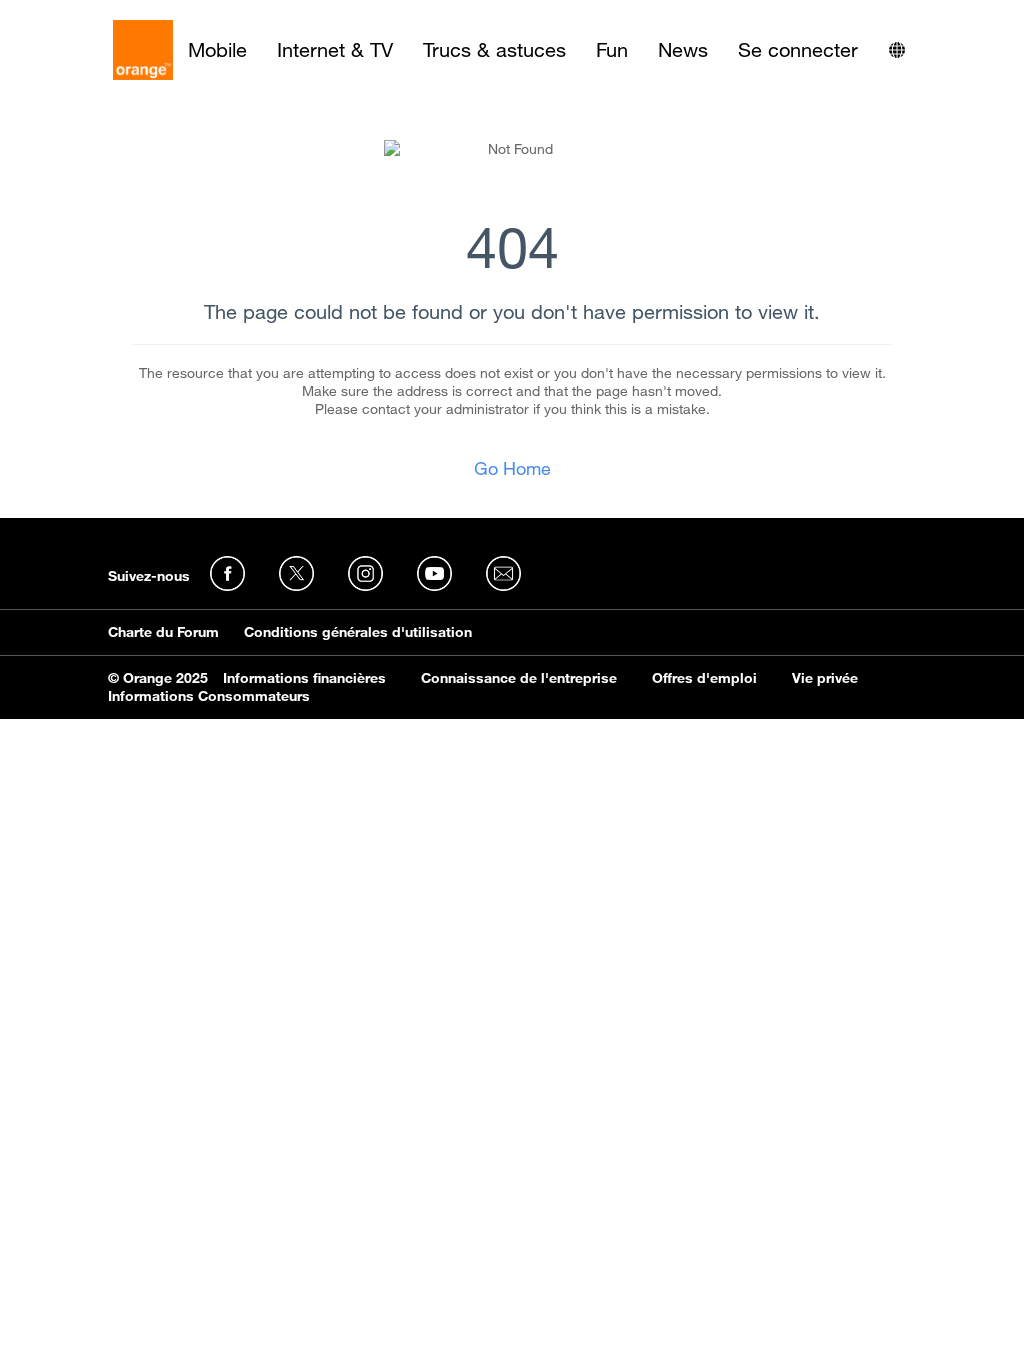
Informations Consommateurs (209, 696)
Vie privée (825, 678)
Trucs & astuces (494, 50)
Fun (612, 50)
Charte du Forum (163, 632)
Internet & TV (335, 50)
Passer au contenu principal (106, 15)
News (683, 50)
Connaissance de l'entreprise (519, 678)
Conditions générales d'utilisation (358, 632)
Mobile (217, 50)
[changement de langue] (897, 50)
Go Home (512, 468)
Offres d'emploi (704, 678)
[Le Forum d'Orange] (143, 50)
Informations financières (304, 678)
